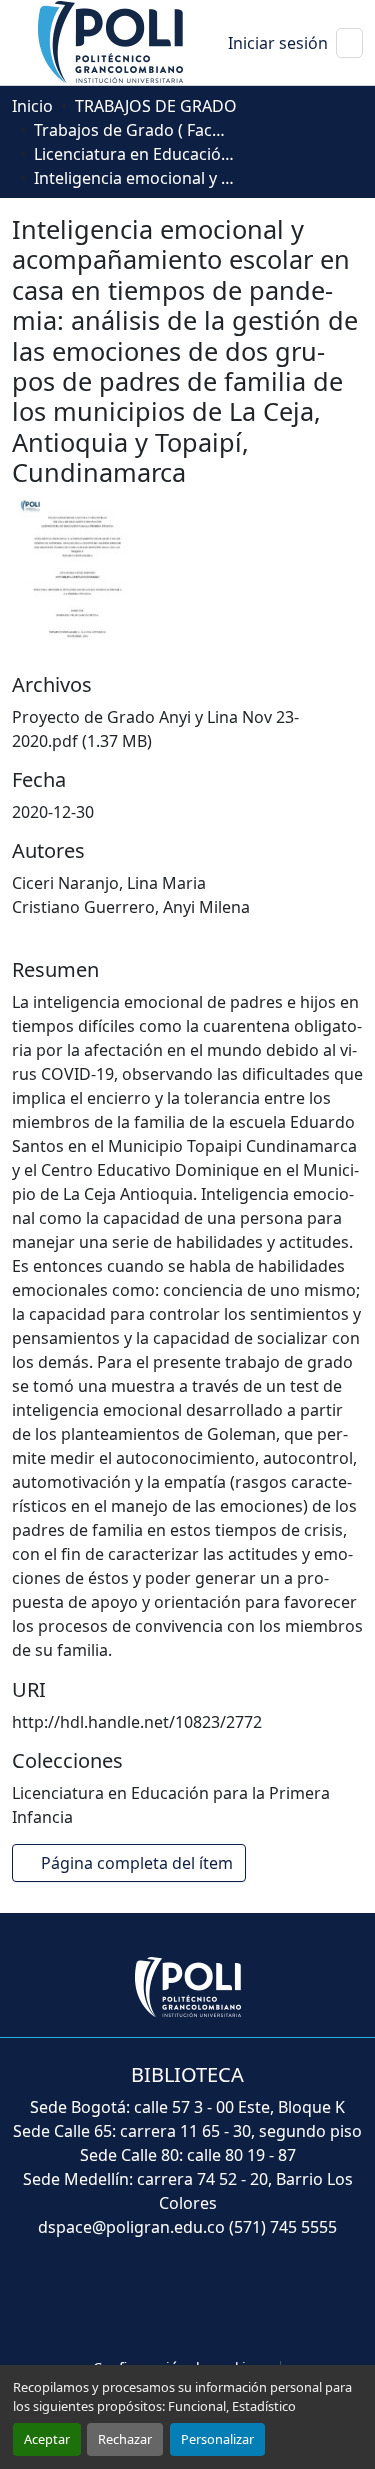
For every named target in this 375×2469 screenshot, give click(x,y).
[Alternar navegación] (349, 43)
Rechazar (125, 2439)
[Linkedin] (232, 2300)
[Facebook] (100, 2300)
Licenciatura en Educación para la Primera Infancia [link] (134, 154)
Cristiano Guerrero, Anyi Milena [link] (131, 907)
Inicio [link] (32, 106)
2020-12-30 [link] (53, 812)
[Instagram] (276, 2300)
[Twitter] (144, 2300)
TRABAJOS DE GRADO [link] (156, 106)
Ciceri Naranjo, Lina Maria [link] (109, 883)
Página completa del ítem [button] (139, 1863)
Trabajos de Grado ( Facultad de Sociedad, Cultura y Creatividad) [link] (134, 130)
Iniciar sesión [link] (278, 43)
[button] (112, 41)
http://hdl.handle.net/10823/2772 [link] (137, 1722)
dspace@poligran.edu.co (131, 2227)
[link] (187, 729)
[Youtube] (188, 2300)
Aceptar (47, 2439)
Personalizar (217, 2439)
